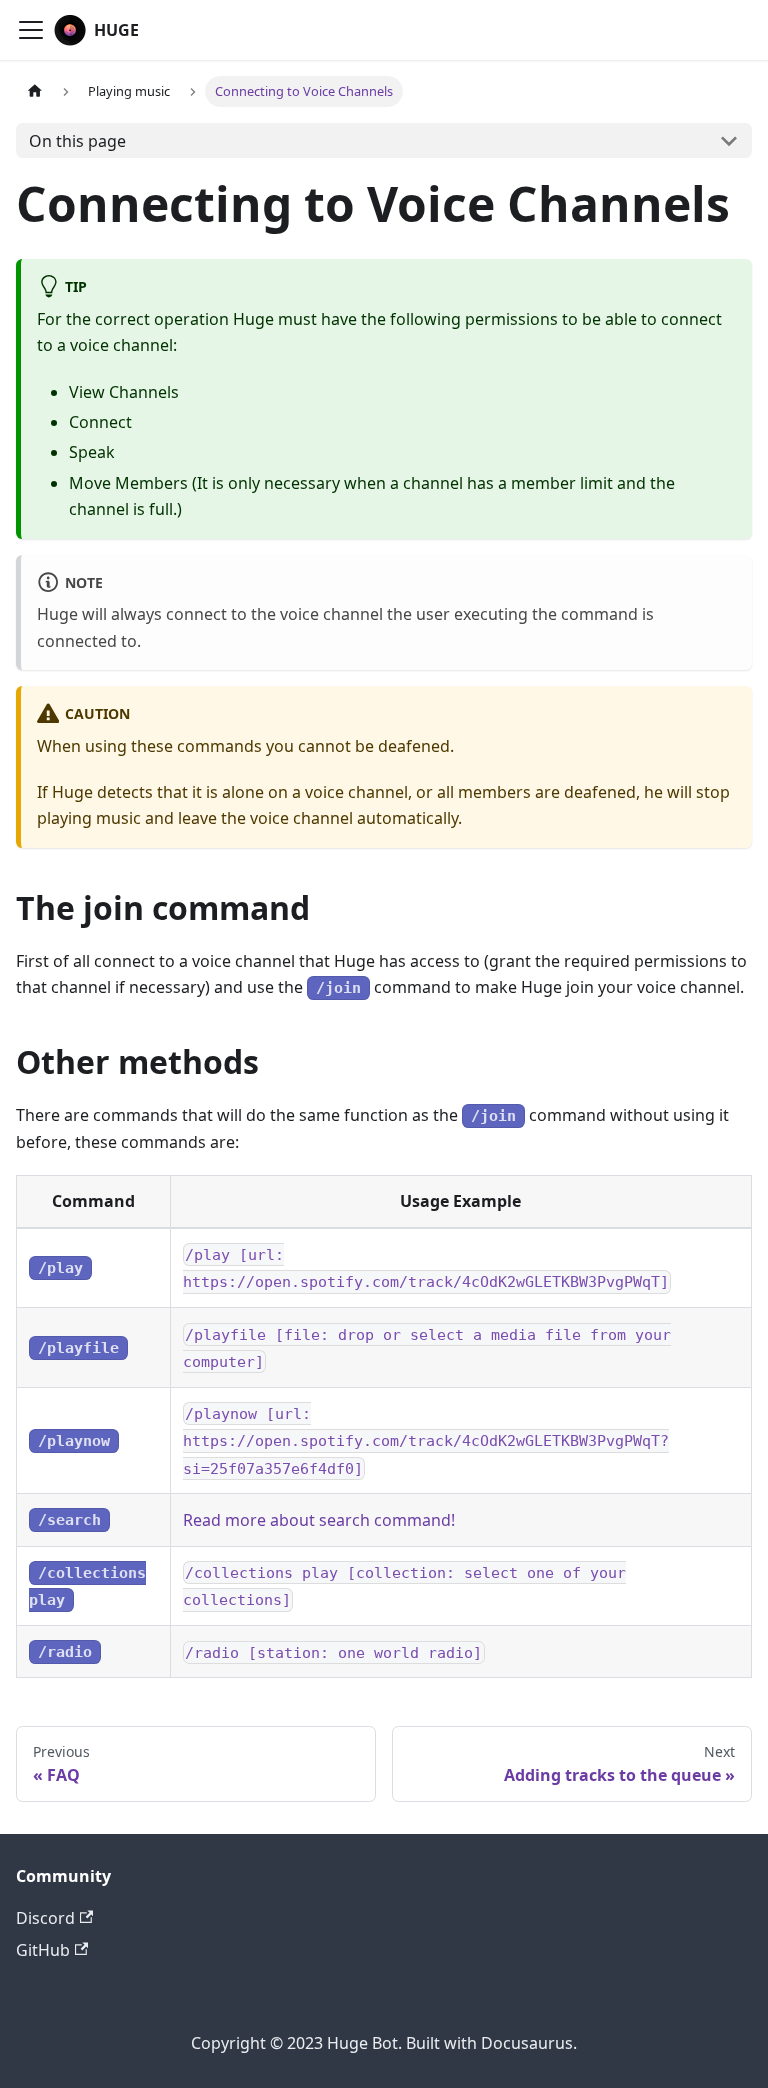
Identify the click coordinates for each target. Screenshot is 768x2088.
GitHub (43, 1950)
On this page (77, 141)
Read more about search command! (319, 1520)
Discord (45, 1918)
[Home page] (35, 91)
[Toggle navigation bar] (31, 30)
